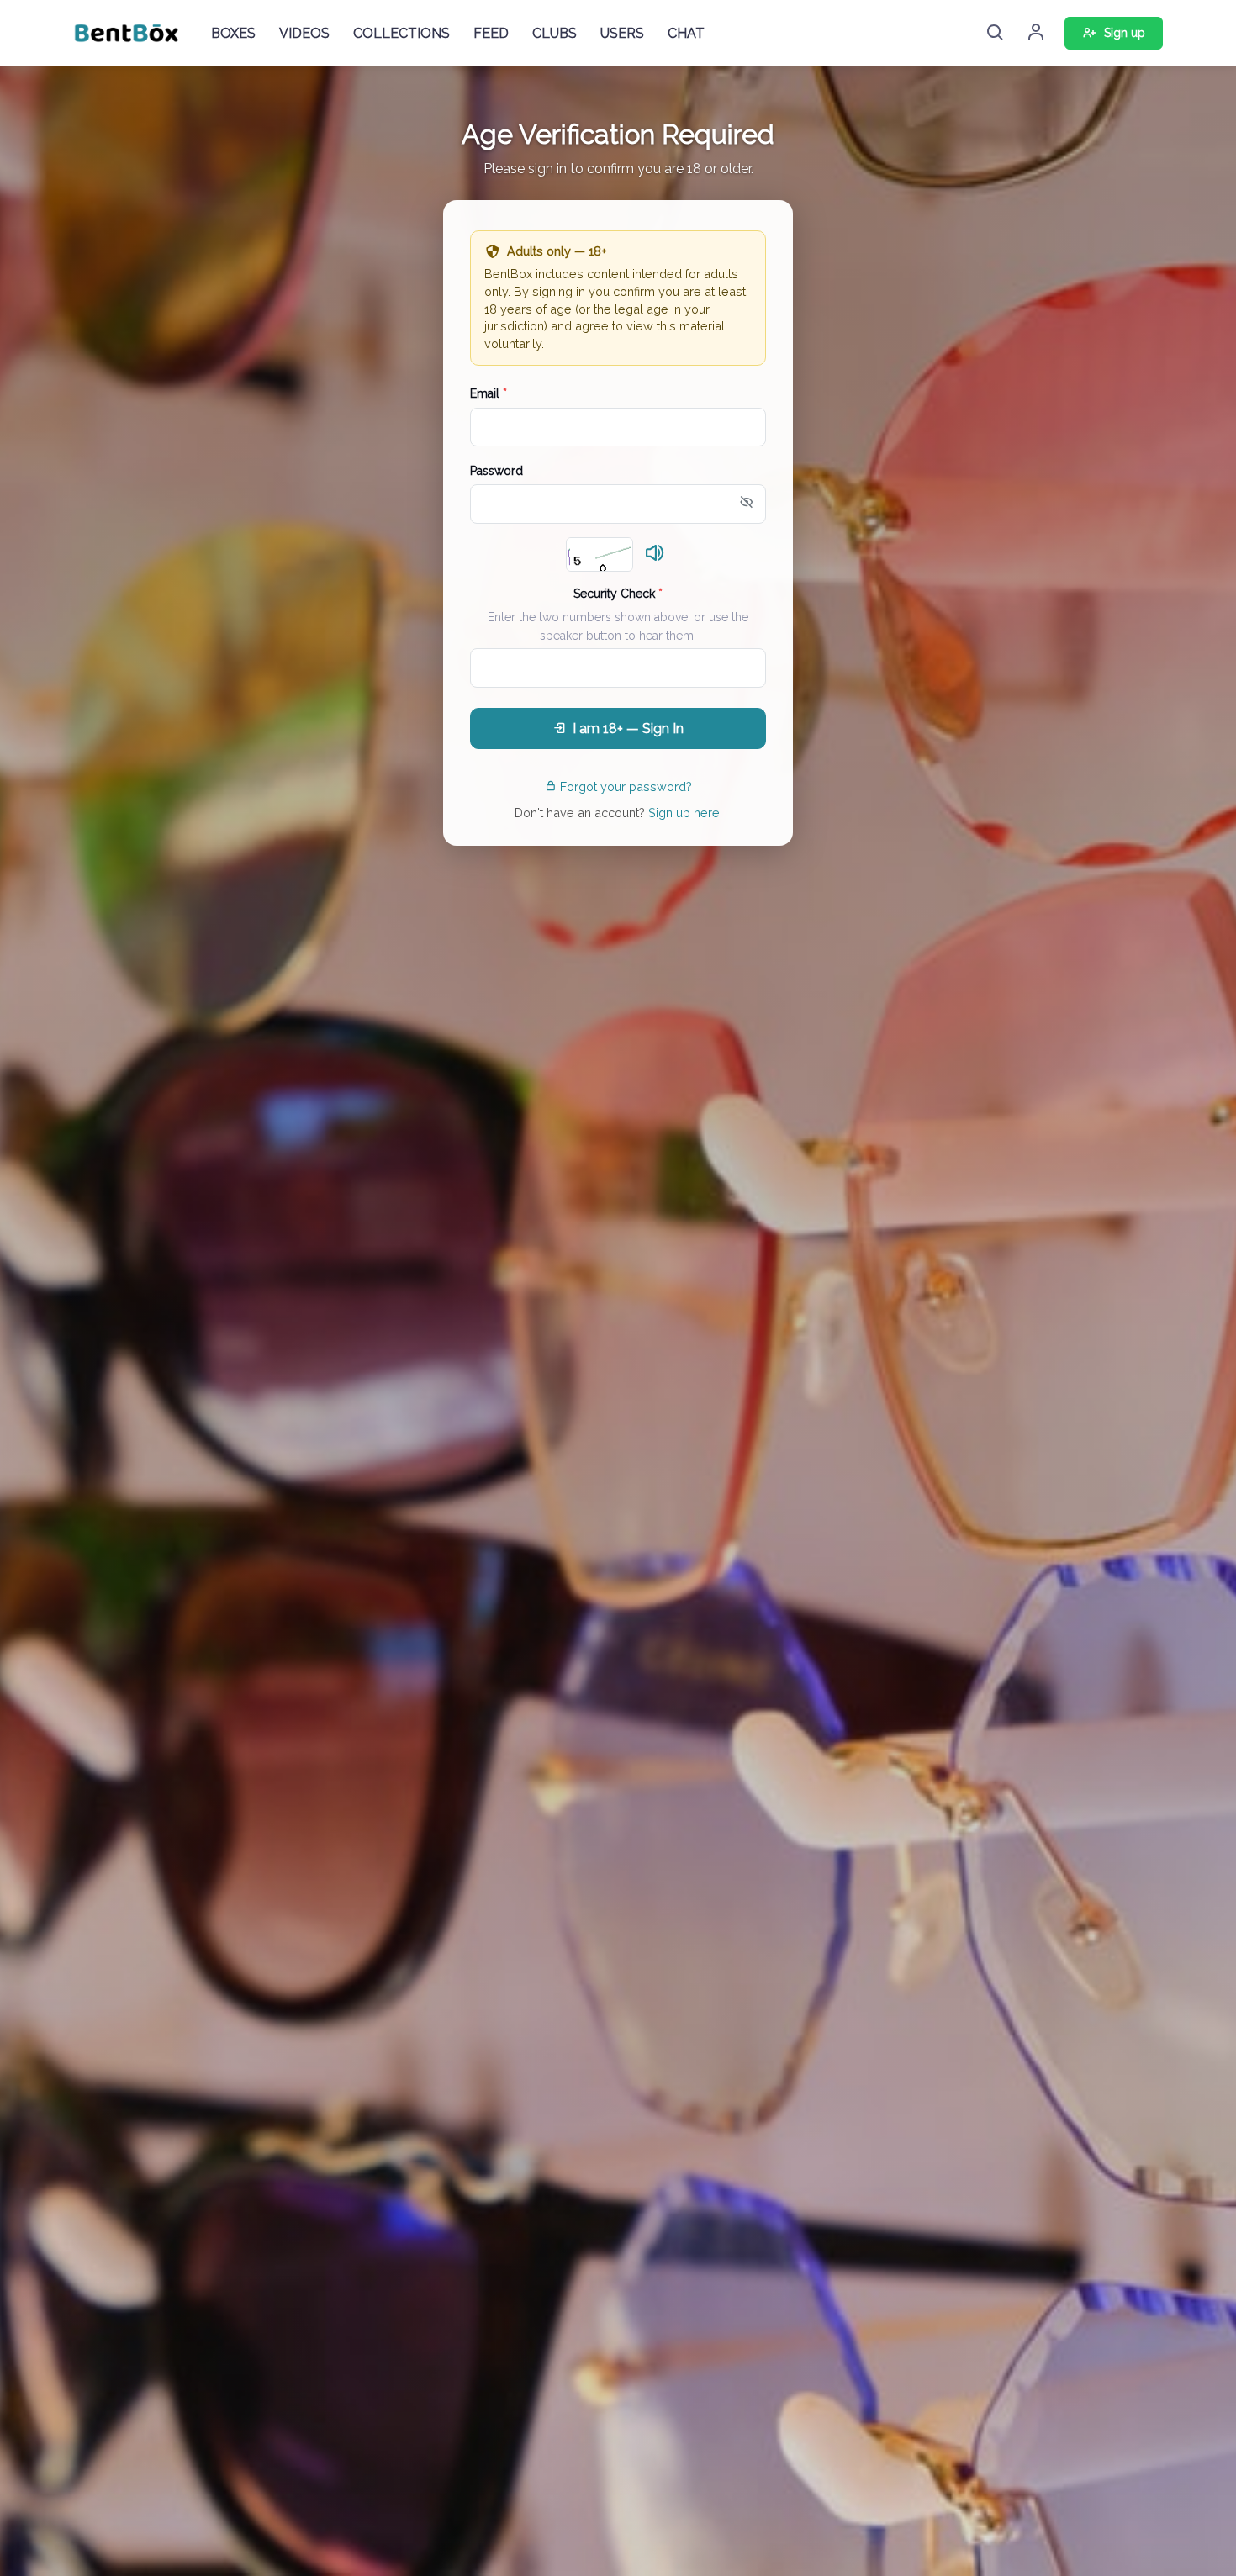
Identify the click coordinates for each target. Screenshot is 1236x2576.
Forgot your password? (626, 787)
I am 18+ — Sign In (628, 728)
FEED (491, 33)
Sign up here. (685, 813)
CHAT (686, 33)
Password (497, 471)
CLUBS (555, 33)
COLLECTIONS (401, 33)
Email (489, 393)
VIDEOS (304, 33)
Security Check (618, 594)
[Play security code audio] (655, 554)
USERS (622, 33)
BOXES (233, 33)
